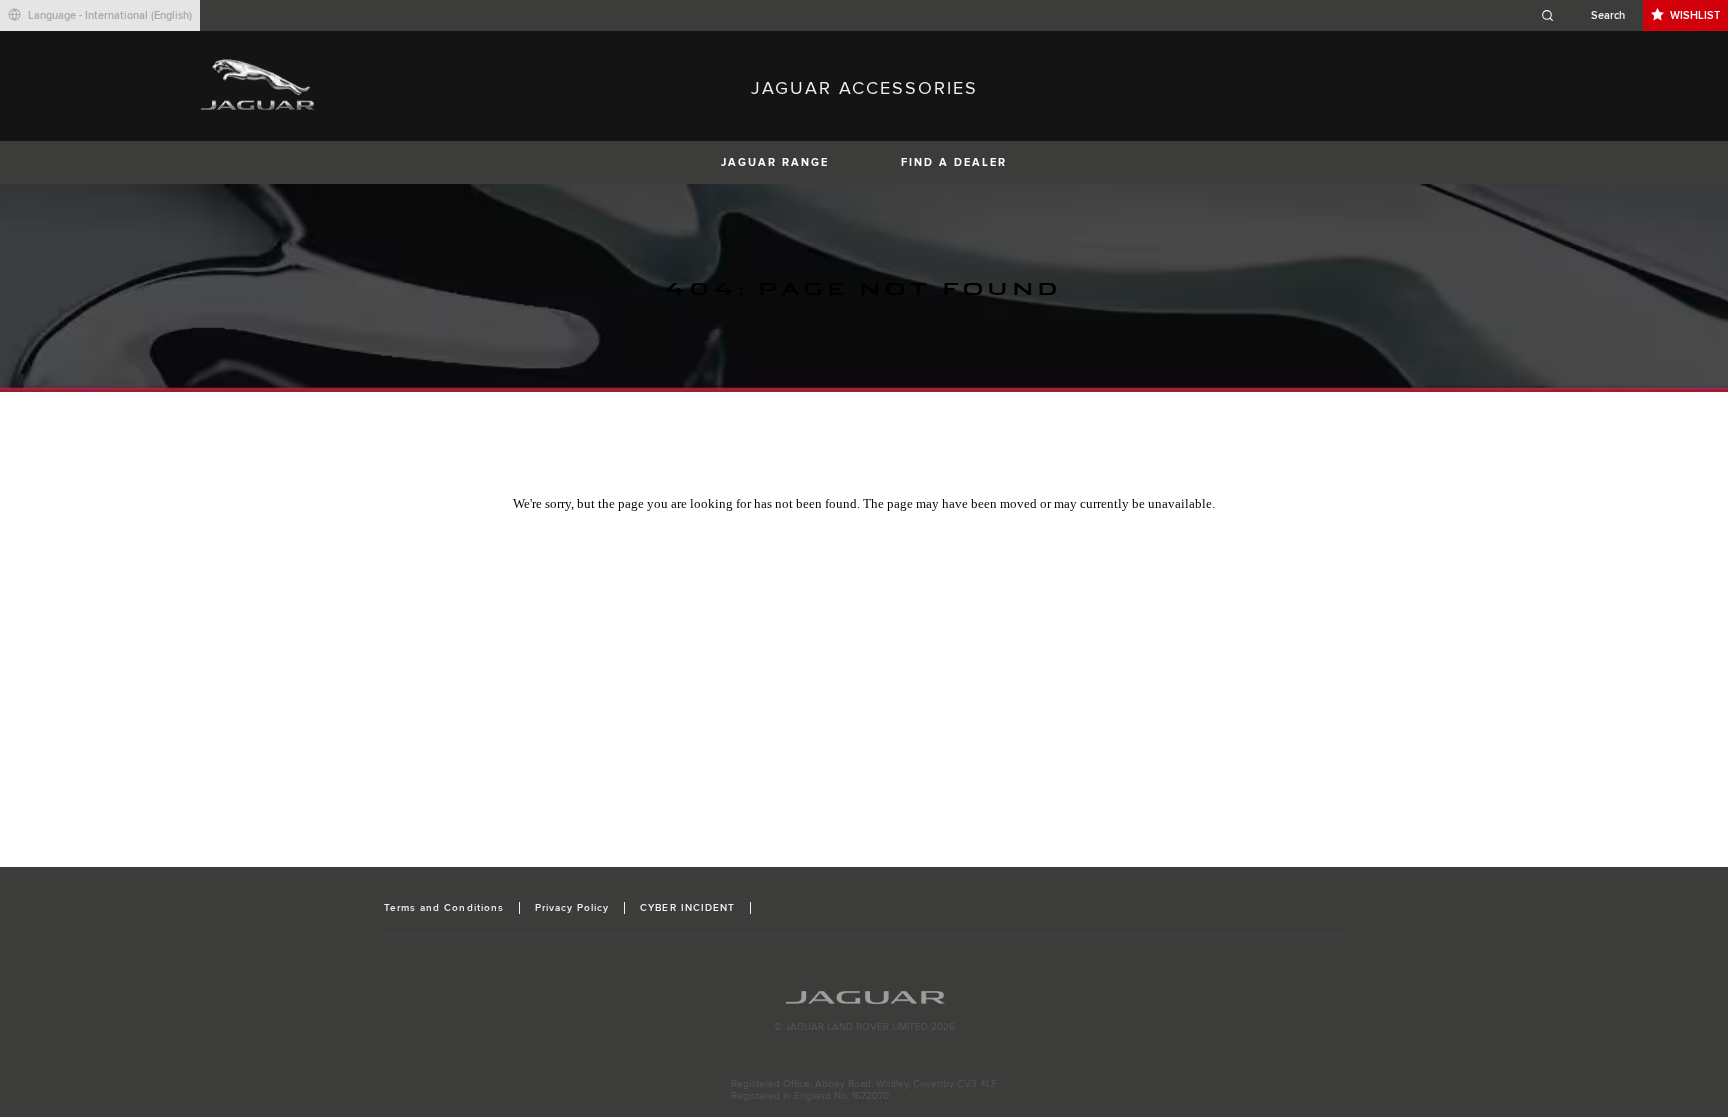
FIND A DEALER (954, 162)
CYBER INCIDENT (687, 908)
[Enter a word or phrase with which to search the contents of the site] (1589, 15)
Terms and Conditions (444, 908)
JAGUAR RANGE (775, 162)
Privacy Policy (572, 908)
